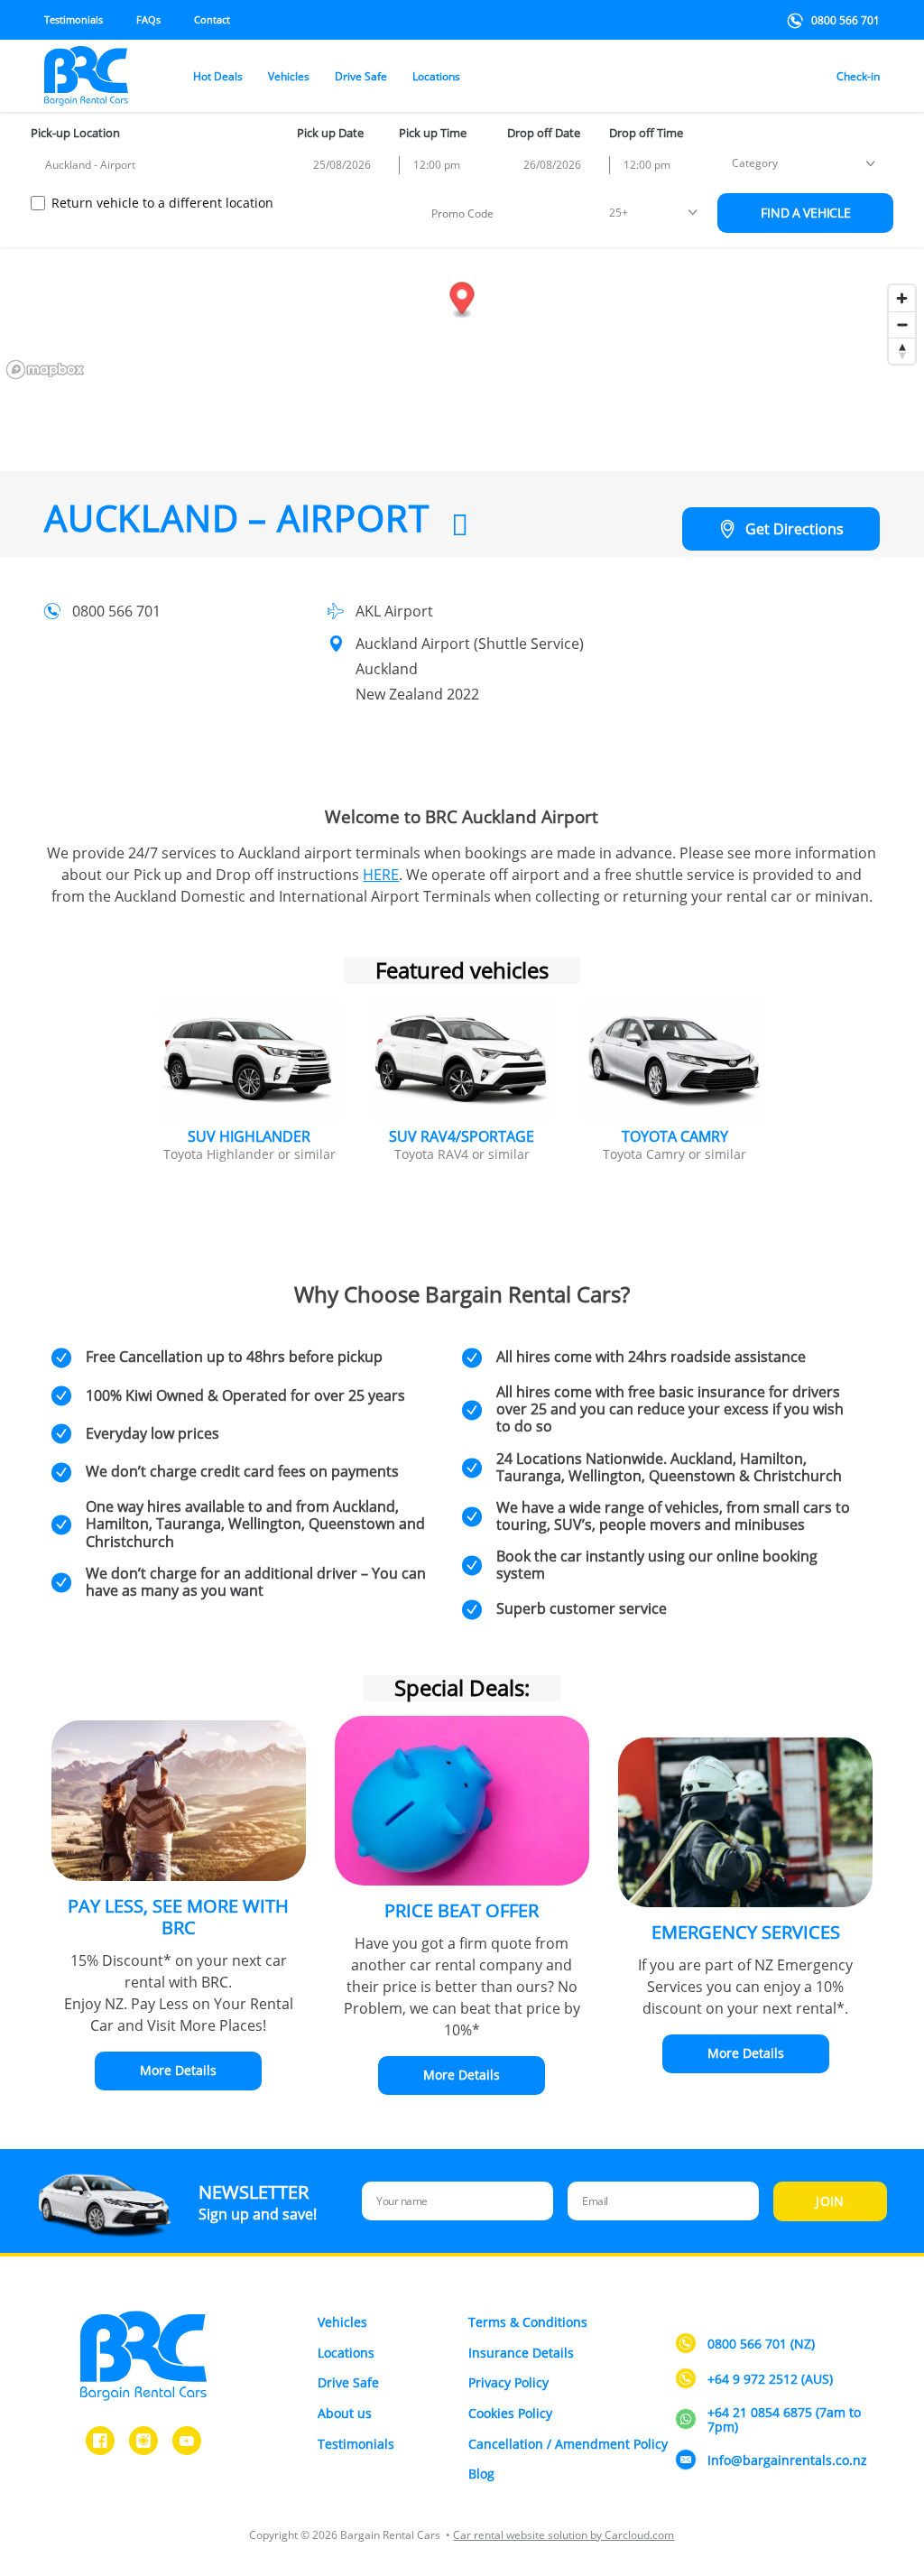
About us (345, 2413)
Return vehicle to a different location (162, 203)
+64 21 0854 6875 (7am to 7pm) (784, 2421)
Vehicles (289, 77)
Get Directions (795, 529)
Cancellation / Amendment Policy (568, 2444)
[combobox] (161, 165)
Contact (212, 19)
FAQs (148, 19)
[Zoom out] (902, 324)
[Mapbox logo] (45, 370)
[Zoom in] (902, 298)
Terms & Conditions (528, 2322)
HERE (381, 875)
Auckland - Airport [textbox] (90, 165)
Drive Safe (361, 77)
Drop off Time (646, 134)
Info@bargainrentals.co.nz (787, 2461)
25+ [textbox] (619, 213)
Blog (481, 2474)
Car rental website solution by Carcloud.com (564, 2535)
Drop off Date (544, 134)
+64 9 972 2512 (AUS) (770, 2380)
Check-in (858, 77)
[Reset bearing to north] (902, 351)
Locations (436, 77)
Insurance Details (521, 2353)
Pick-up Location (75, 134)
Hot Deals (218, 77)
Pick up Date (330, 134)
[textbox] (755, 163)
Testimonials (74, 19)
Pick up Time (433, 134)
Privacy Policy (508, 2382)
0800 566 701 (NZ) (761, 2344)
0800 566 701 (845, 20)
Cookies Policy (510, 2413)
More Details (178, 2070)
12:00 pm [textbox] (437, 165)
